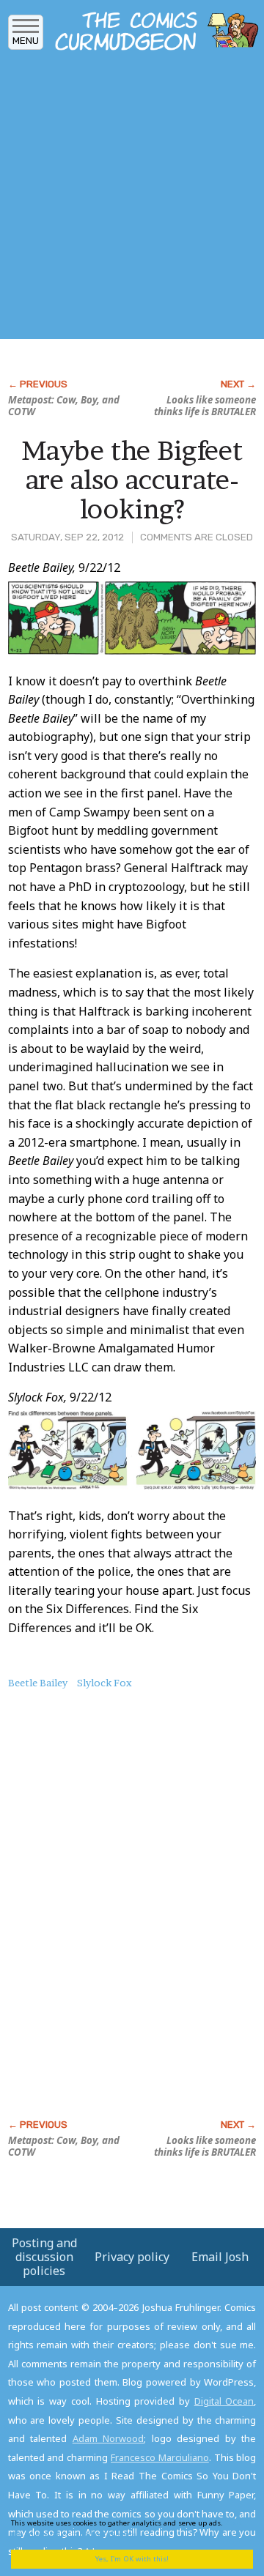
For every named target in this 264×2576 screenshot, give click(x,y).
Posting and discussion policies (44, 2257)
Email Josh (220, 2257)
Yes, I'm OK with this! (132, 2559)
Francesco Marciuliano (160, 2457)
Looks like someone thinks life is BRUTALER (205, 406)
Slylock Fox (104, 1683)
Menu (26, 41)
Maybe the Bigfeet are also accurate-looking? (132, 479)
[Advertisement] (132, 200)
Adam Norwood (109, 2438)
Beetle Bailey (38, 1683)
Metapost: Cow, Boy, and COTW (64, 406)
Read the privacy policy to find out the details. (126, 2528)
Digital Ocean (224, 2401)
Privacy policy (132, 2257)
